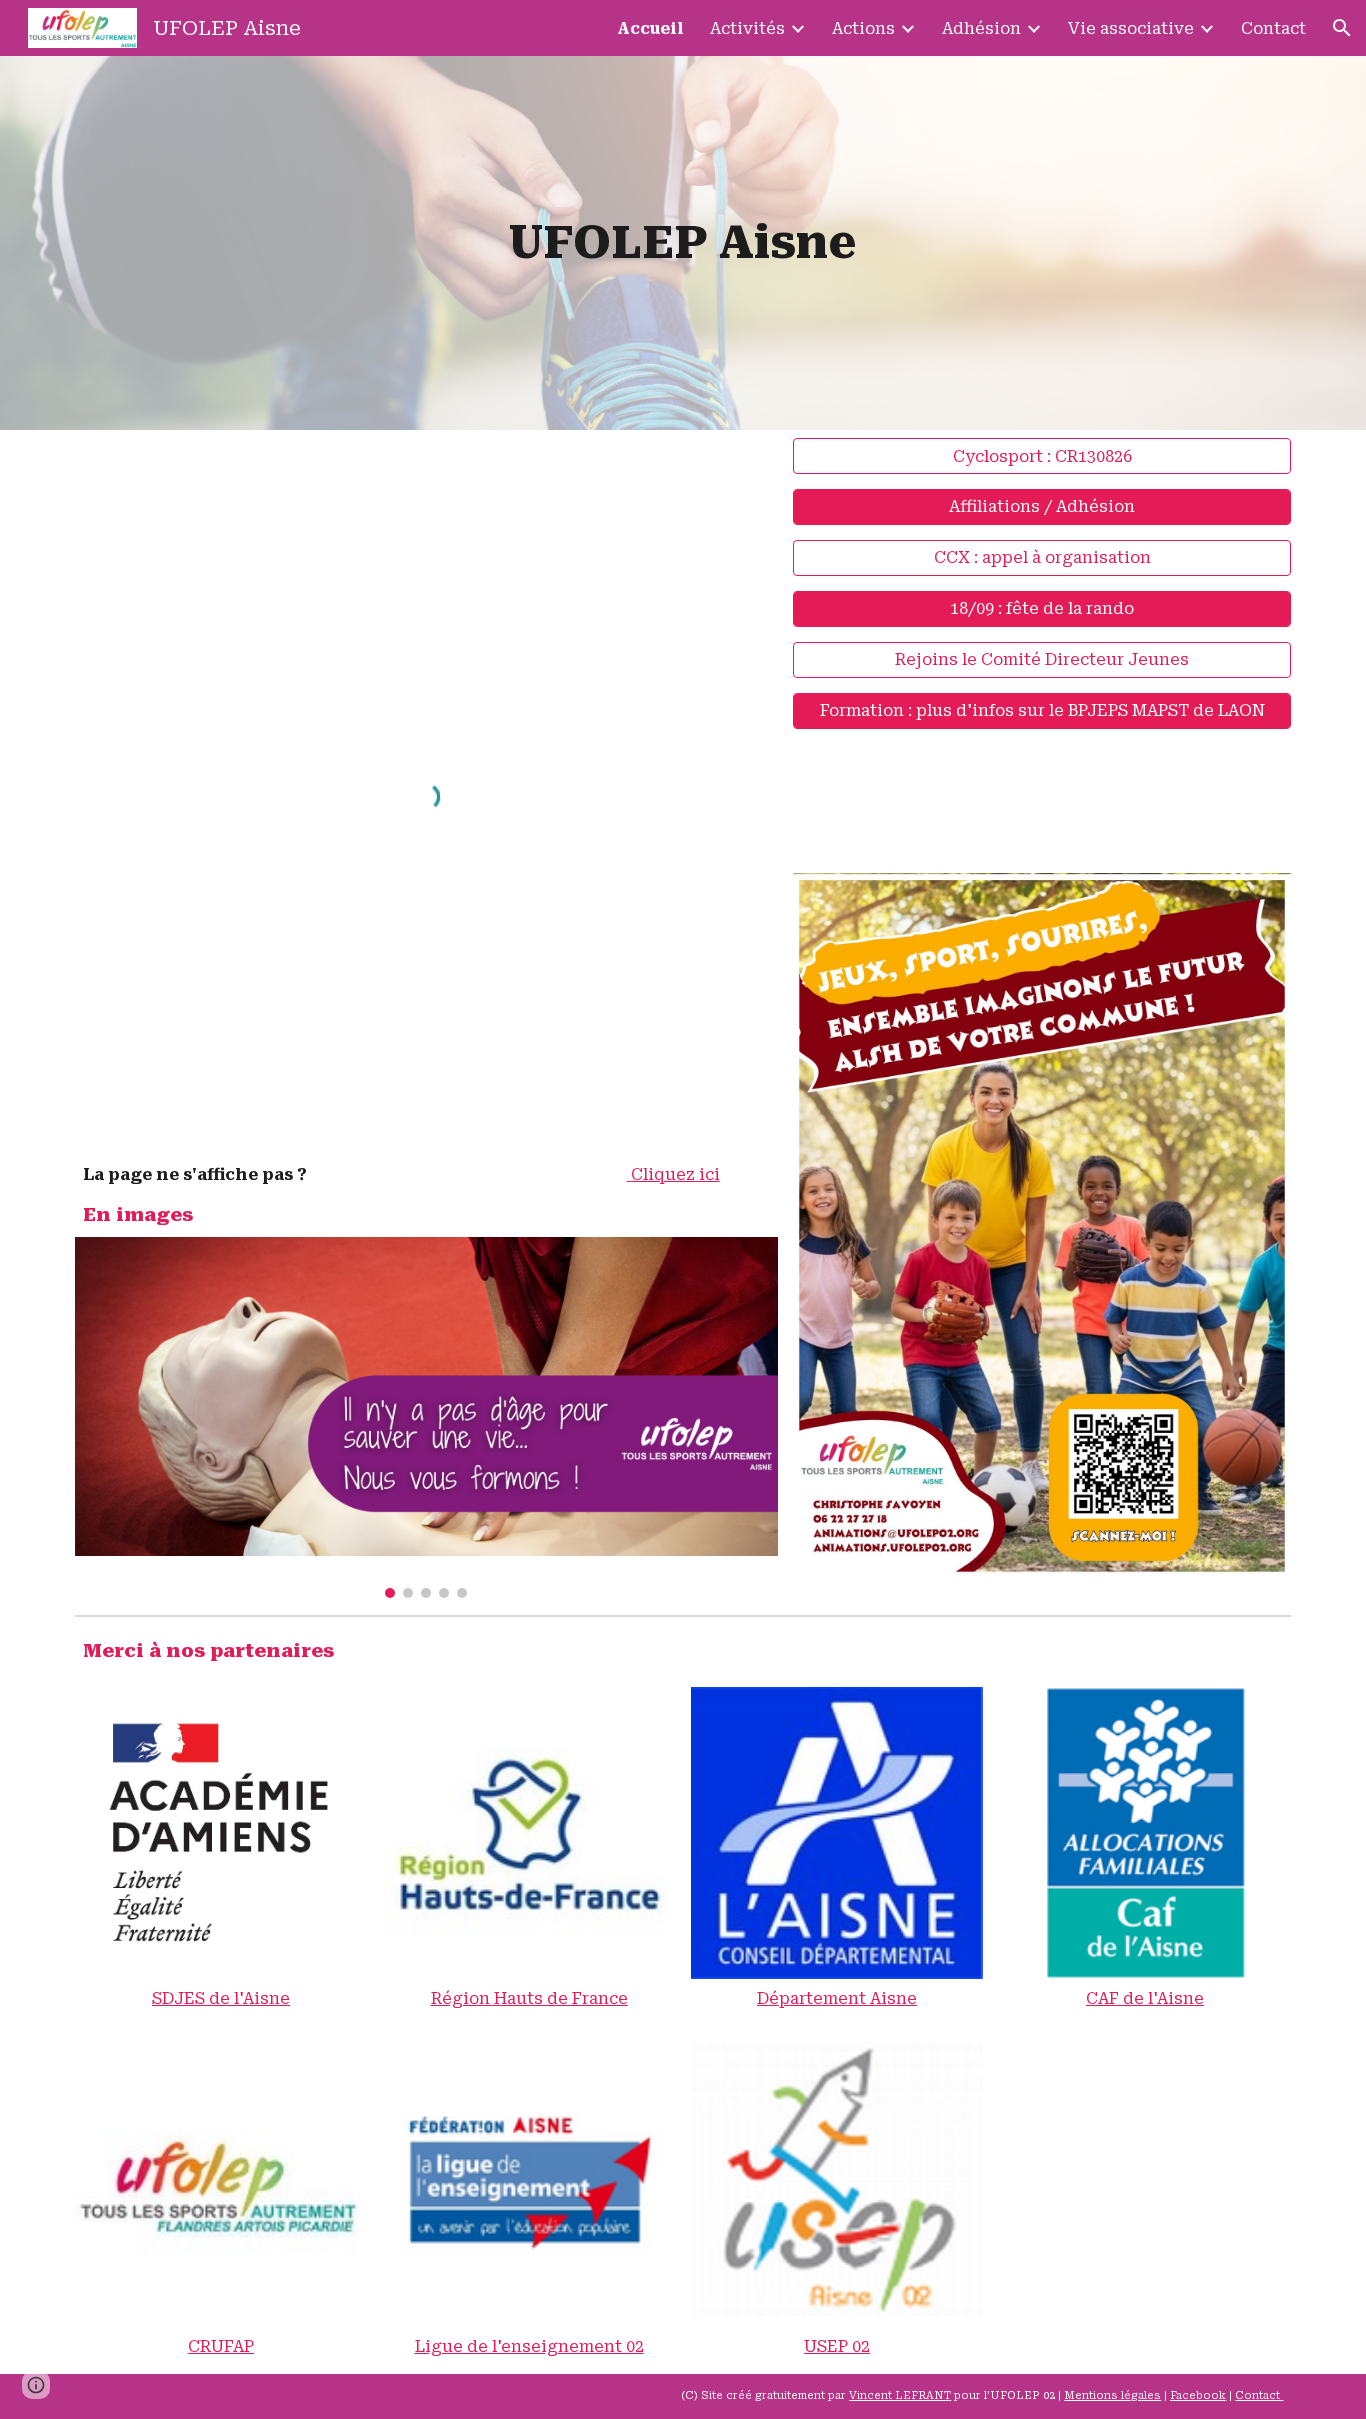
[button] (1342, 28)
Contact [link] (1273, 28)
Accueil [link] (650, 28)
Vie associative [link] (1131, 28)
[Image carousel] (426, 1418)
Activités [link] (747, 28)
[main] (683, 243)
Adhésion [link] (981, 28)
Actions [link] (863, 28)
